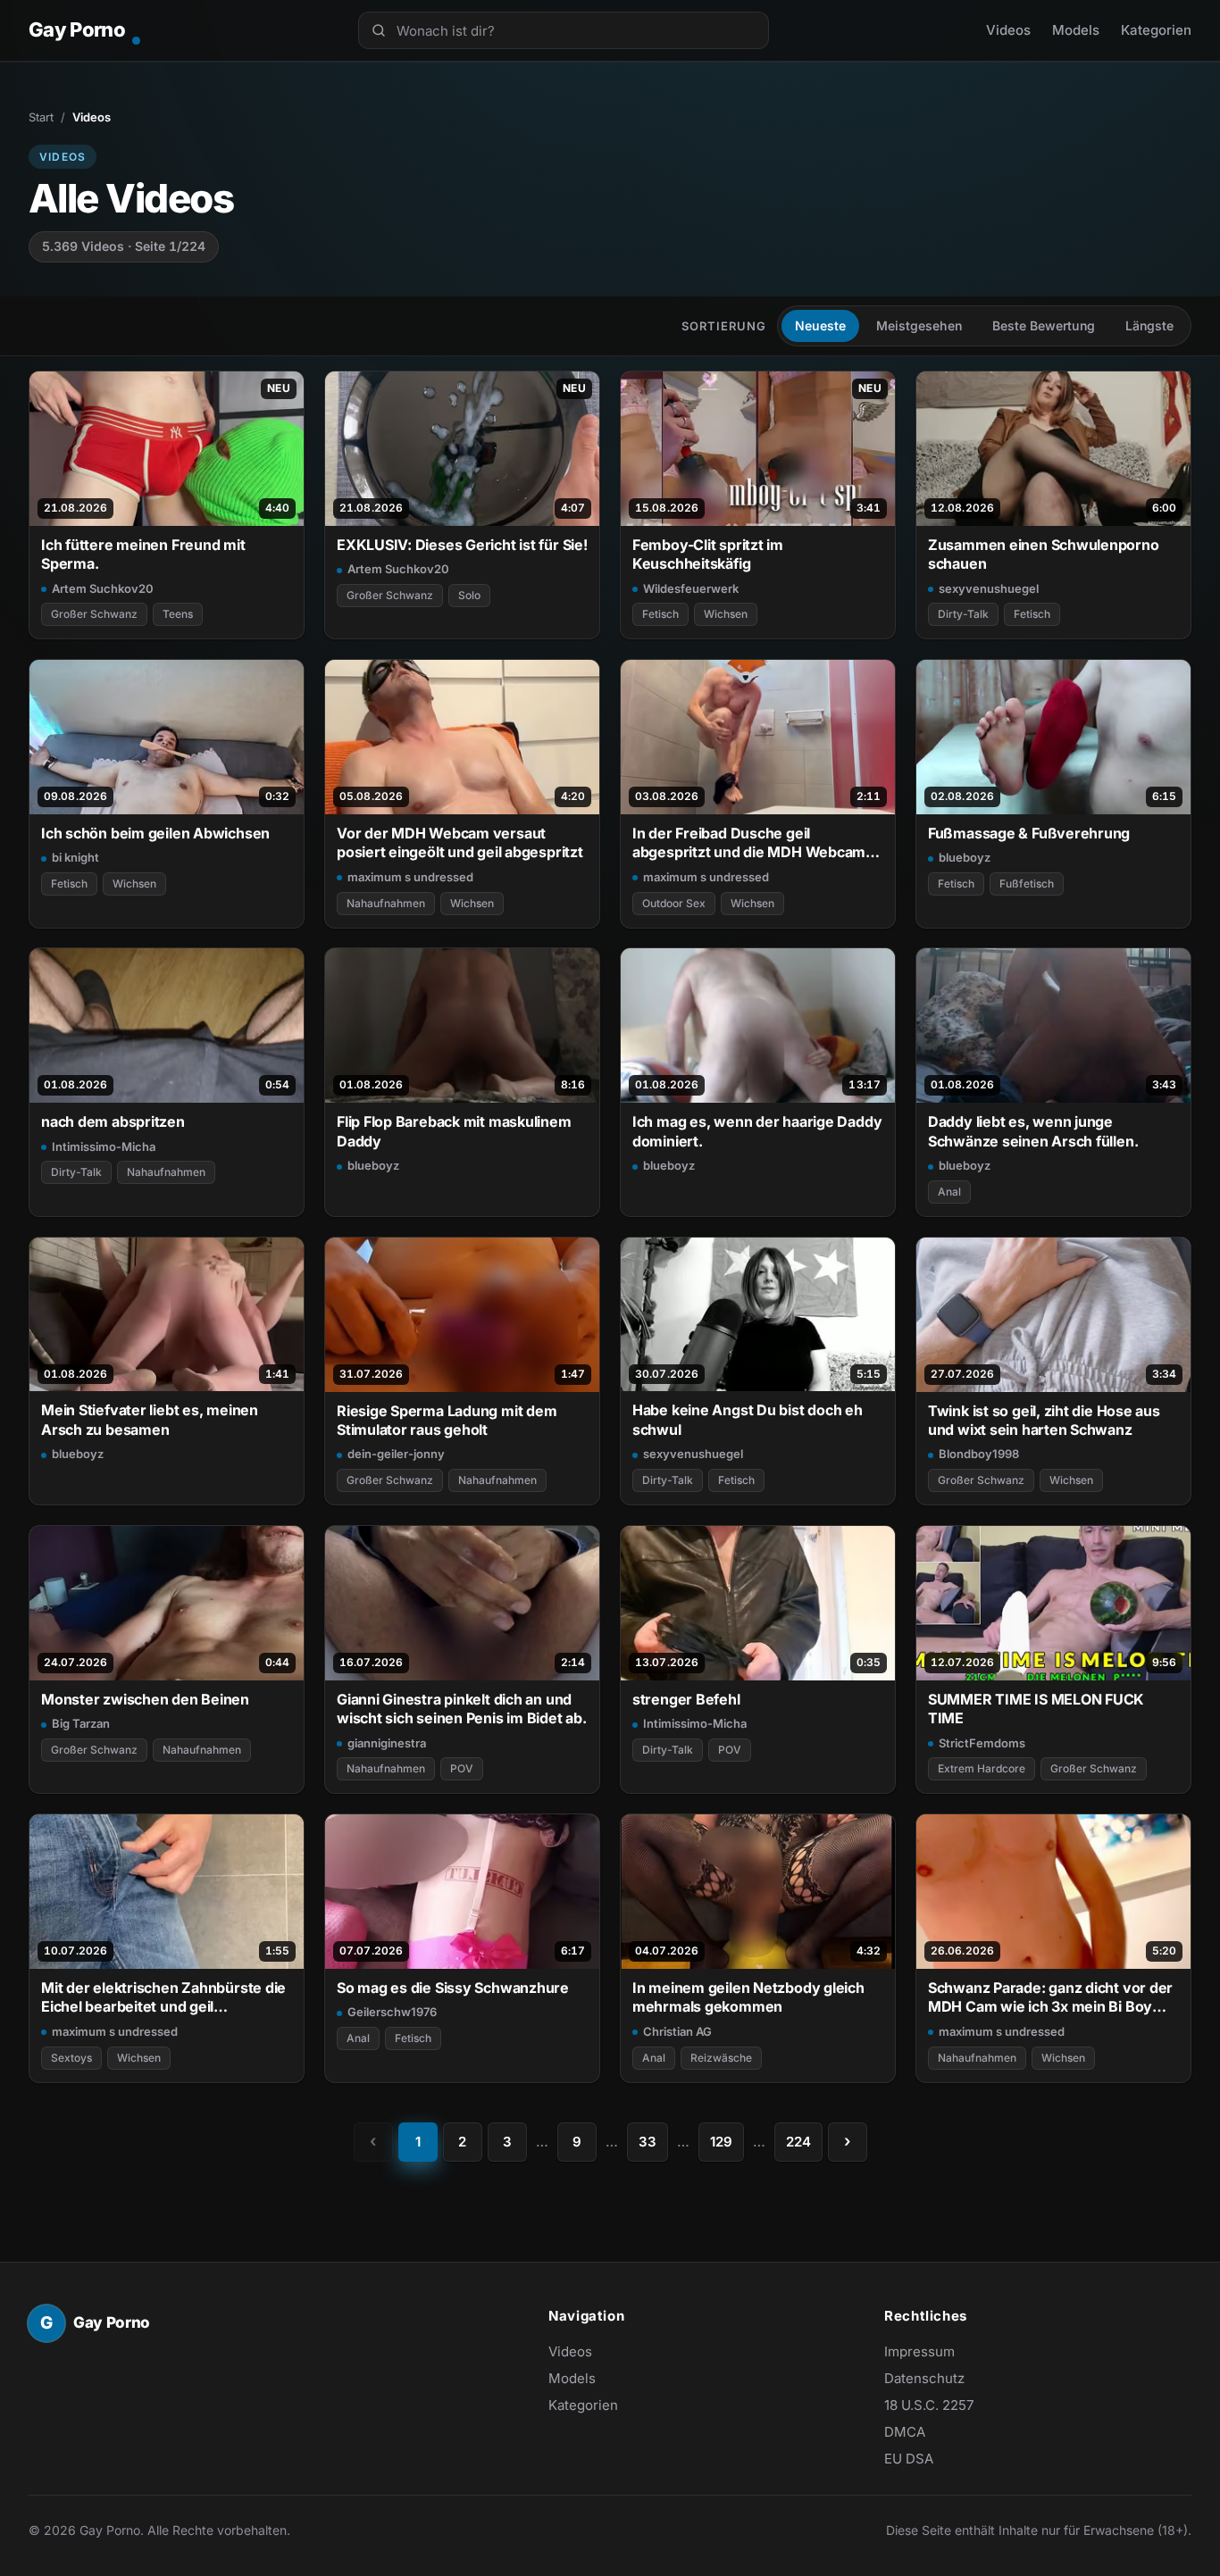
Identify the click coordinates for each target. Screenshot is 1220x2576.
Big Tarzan (81, 1723)
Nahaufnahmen (386, 903)
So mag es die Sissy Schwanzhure (453, 1988)
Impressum (919, 2351)
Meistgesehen (919, 325)
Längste (1149, 325)
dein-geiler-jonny (396, 1454)
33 (648, 2142)
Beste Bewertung (1044, 325)
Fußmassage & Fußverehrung (1029, 833)
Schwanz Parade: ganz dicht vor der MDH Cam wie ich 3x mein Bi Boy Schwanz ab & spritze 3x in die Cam (1050, 1998)
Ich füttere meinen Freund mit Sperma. (143, 554)
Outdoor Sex (674, 903)
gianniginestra (387, 1743)
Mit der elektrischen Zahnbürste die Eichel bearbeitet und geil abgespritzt (163, 1998)
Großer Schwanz (94, 614)
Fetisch (660, 614)
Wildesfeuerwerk (691, 588)
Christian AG (677, 2031)
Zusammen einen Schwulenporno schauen (1044, 554)
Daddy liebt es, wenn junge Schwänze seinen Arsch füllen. (1033, 1131)
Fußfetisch (1027, 884)
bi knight (75, 857)
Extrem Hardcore (982, 1768)
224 (798, 2142)
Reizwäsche (721, 2058)
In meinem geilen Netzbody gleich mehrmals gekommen (748, 1997)
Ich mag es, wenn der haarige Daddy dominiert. (757, 1131)
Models (1076, 30)
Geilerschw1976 (392, 2012)
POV (462, 1768)
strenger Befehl (686, 1699)
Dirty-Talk (963, 614)
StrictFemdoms (982, 1743)
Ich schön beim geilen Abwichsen (155, 833)
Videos (1008, 30)
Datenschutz (924, 2378)
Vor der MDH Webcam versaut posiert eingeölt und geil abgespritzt (460, 842)
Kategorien (1156, 30)
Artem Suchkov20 (103, 588)
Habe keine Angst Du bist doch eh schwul (748, 1419)
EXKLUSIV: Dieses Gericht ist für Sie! (462, 545)
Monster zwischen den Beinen (145, 1699)
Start (41, 117)
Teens (178, 614)
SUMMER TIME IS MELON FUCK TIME (1036, 1709)
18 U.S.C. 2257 (929, 2405)
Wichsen (726, 614)
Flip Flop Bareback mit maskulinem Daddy (454, 1131)
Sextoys (71, 2058)
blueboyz (965, 857)
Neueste (820, 325)
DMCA (905, 2432)
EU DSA (909, 2459)
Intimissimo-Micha (104, 1146)
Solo (469, 595)
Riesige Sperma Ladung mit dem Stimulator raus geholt (447, 1420)
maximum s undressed (410, 877)
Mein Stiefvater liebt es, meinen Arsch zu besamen (150, 1419)
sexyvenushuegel (989, 588)
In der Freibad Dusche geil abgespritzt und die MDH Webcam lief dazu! (749, 843)
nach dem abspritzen (113, 1121)
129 (721, 2142)
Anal (949, 1192)
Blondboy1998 (979, 1454)
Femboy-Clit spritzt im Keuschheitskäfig (708, 554)
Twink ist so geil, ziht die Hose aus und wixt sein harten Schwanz (1044, 1420)
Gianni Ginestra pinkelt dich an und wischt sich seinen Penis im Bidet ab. (462, 1709)
